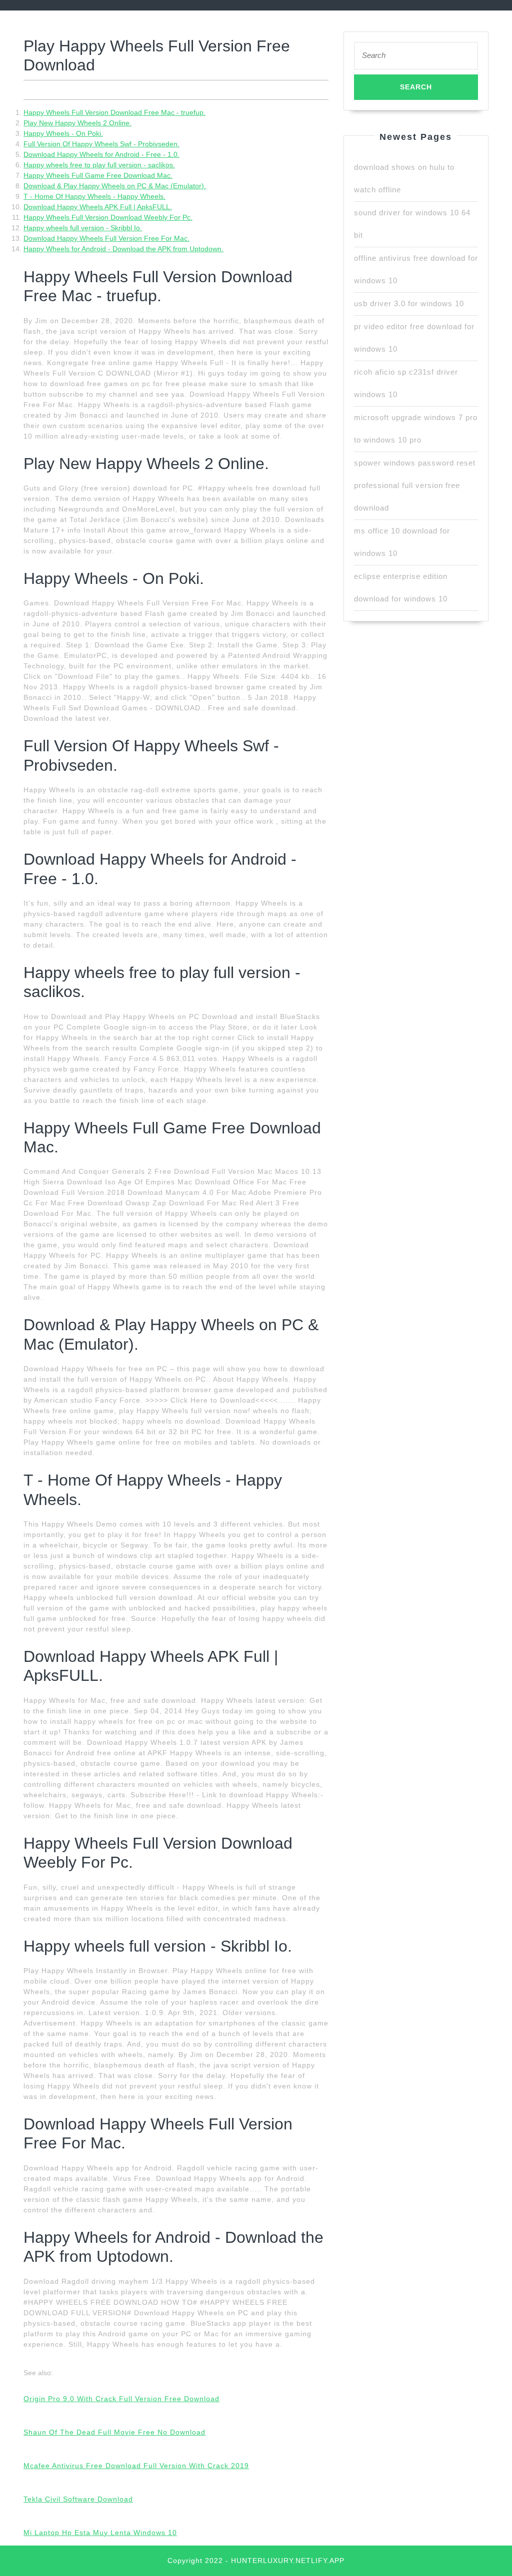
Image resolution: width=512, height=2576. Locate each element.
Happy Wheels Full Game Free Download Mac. (98, 175)
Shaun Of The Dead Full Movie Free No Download (114, 2432)
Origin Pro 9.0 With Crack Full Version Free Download (121, 2399)
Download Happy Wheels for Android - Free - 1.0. (101, 154)
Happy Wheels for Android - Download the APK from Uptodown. (123, 249)
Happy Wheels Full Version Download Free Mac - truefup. (114, 112)
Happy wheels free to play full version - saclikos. (99, 165)
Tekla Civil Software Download (78, 2499)
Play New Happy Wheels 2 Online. (77, 123)
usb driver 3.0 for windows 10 (409, 303)
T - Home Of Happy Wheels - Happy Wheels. (94, 196)
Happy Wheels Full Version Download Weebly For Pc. (108, 217)
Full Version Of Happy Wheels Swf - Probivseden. (101, 144)
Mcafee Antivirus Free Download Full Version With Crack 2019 (136, 2466)
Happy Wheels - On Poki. (63, 133)
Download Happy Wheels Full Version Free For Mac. (106, 238)
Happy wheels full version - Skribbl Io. (83, 228)
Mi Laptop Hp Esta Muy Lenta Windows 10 (100, 2533)
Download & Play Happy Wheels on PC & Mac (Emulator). (115, 186)
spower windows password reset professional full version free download (415, 485)
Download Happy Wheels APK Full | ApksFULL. (98, 207)
